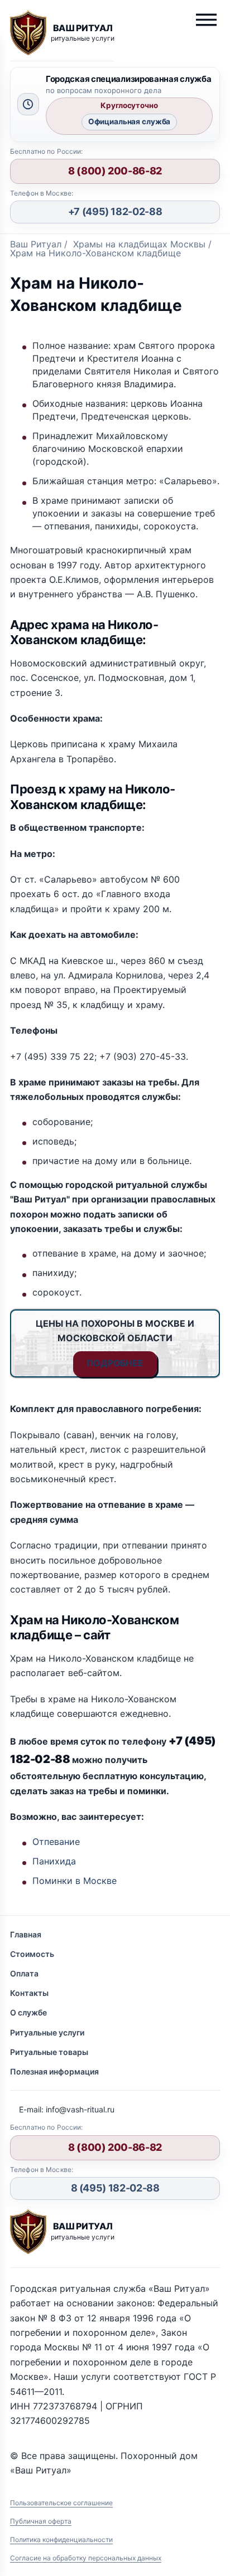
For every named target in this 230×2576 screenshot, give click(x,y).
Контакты (29, 1993)
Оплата (24, 1973)
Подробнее (115, 1363)
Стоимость (32, 1954)
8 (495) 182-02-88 (115, 2188)
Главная (26, 1934)
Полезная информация (54, 2071)
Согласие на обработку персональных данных (86, 2558)
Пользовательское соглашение (61, 2503)
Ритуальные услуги (47, 2032)
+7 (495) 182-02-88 (115, 211)
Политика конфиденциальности (61, 2540)
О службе (28, 2012)
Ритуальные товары (49, 2052)
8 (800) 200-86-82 (115, 171)
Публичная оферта (41, 2521)
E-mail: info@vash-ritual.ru (67, 2109)
